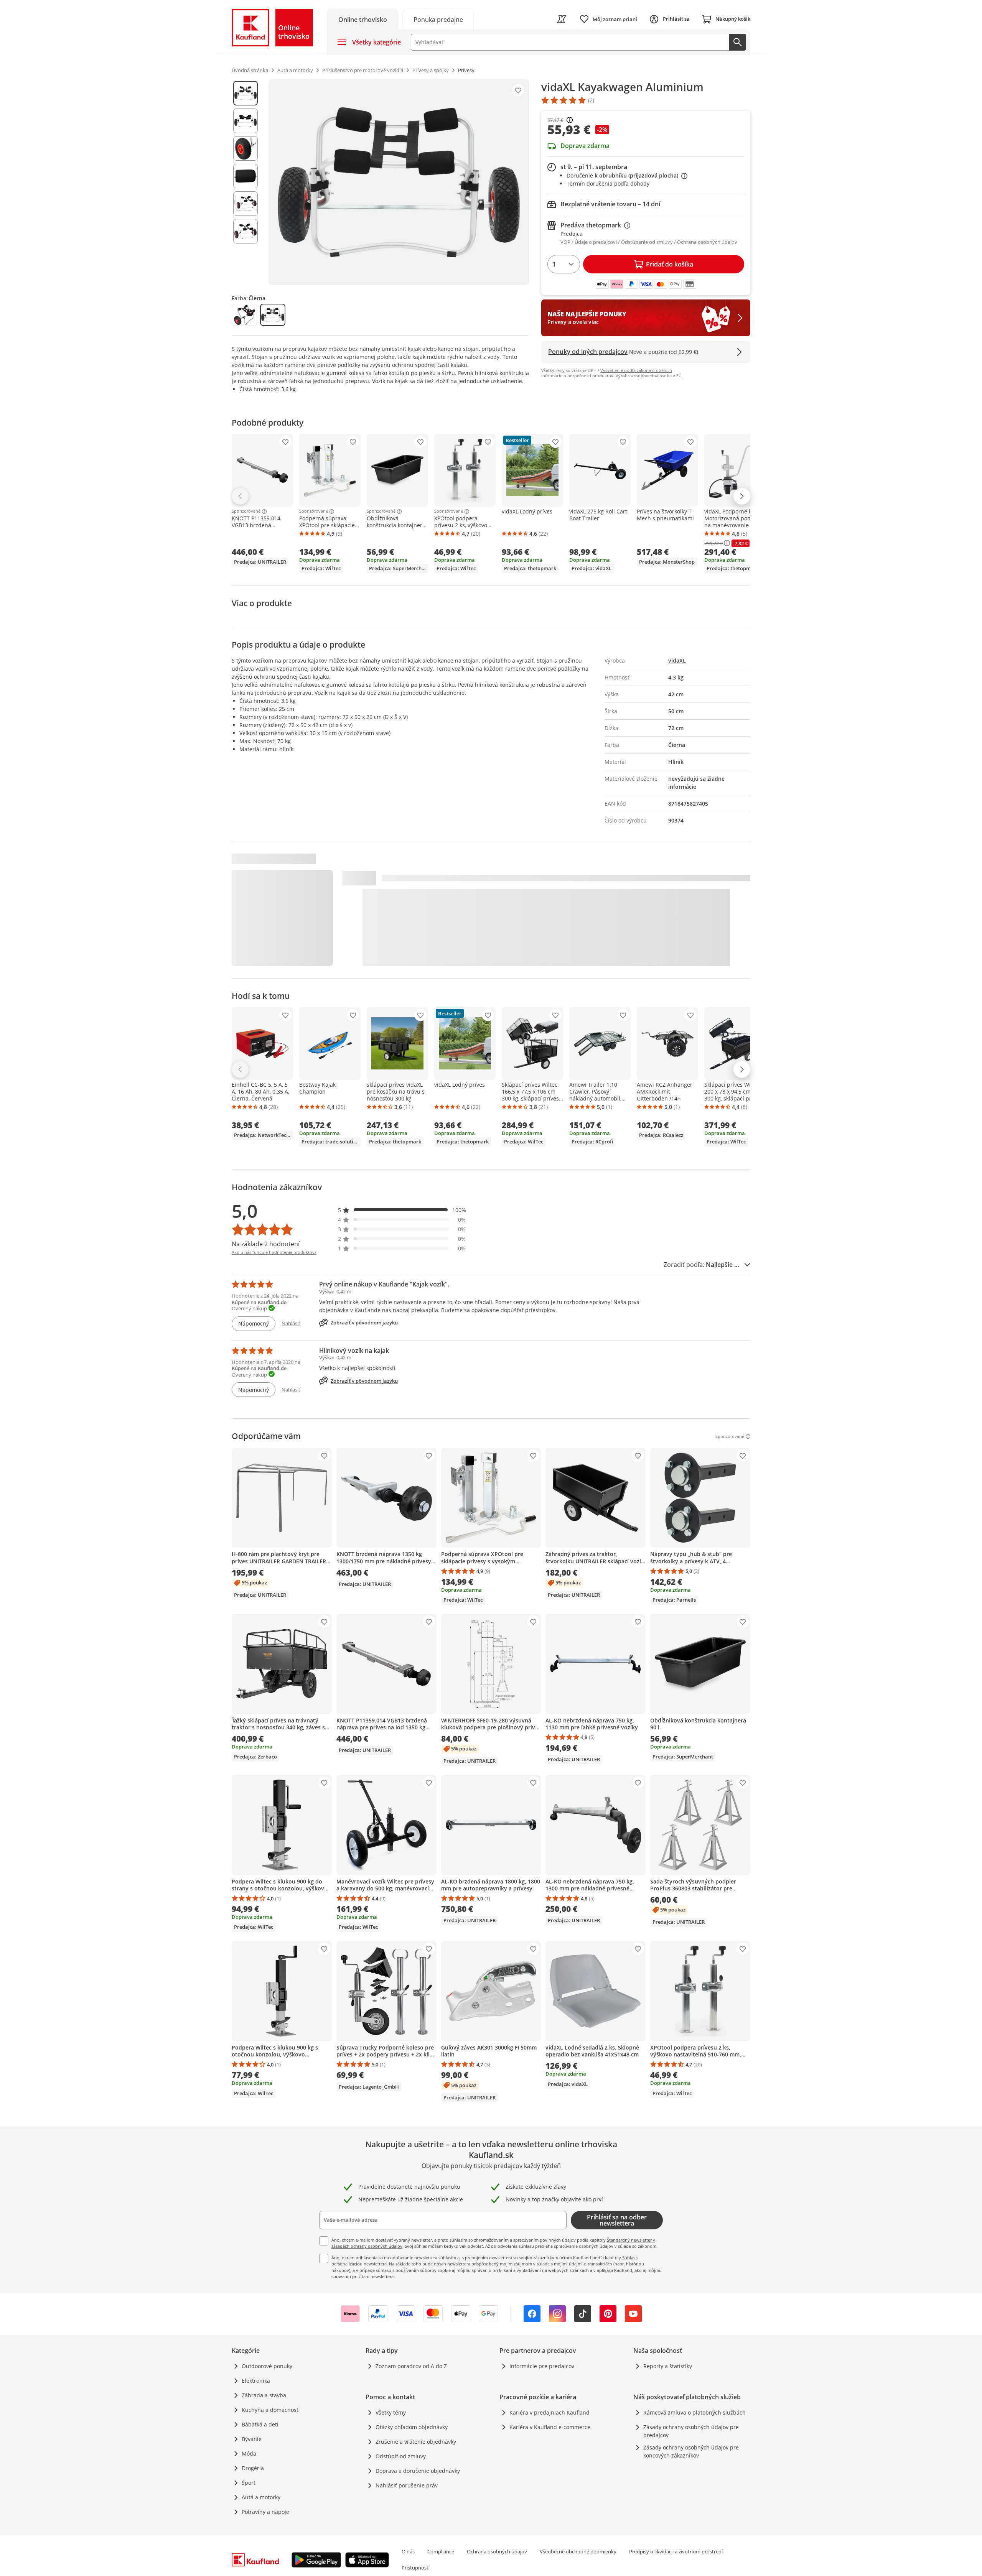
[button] (402, 1210)
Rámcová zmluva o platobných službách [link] (694, 2412)
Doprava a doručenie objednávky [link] (418, 2471)
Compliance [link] (441, 2551)
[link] (438, 19)
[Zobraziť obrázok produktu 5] (245, 204)
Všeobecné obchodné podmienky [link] (578, 2551)
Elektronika (256, 2381)
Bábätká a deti (260, 2424)
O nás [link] (408, 2551)
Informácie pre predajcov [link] (542, 2366)
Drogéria (253, 2468)
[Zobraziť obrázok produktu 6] (245, 231)
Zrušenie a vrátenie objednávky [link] (416, 2442)
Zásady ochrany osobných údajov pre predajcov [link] (691, 2431)
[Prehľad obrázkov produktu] (245, 182)
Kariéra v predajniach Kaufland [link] (549, 2412)
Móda (249, 2453)
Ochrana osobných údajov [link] (497, 2551)
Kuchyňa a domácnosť (270, 2410)
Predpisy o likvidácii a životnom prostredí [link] (676, 2551)
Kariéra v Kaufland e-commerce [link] (550, 2427)
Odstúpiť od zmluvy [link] (401, 2456)
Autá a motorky (261, 2497)
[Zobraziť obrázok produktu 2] (245, 121)
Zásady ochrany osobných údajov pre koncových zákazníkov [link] (691, 2451)
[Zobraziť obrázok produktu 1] (245, 93)
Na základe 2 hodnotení (266, 1244)
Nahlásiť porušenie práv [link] (407, 2485)
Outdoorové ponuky (267, 2366)
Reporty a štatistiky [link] (668, 2366)
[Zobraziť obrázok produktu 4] (245, 176)
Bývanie (252, 2439)
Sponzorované (246, 512)
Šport (249, 2483)
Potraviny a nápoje (265, 2512)
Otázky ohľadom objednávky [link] (412, 2427)
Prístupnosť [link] (415, 2568)
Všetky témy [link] (391, 2412)
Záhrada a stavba (264, 2395)
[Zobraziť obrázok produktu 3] (245, 148)
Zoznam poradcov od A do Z (411, 2366)
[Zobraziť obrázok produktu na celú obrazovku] (399, 182)
